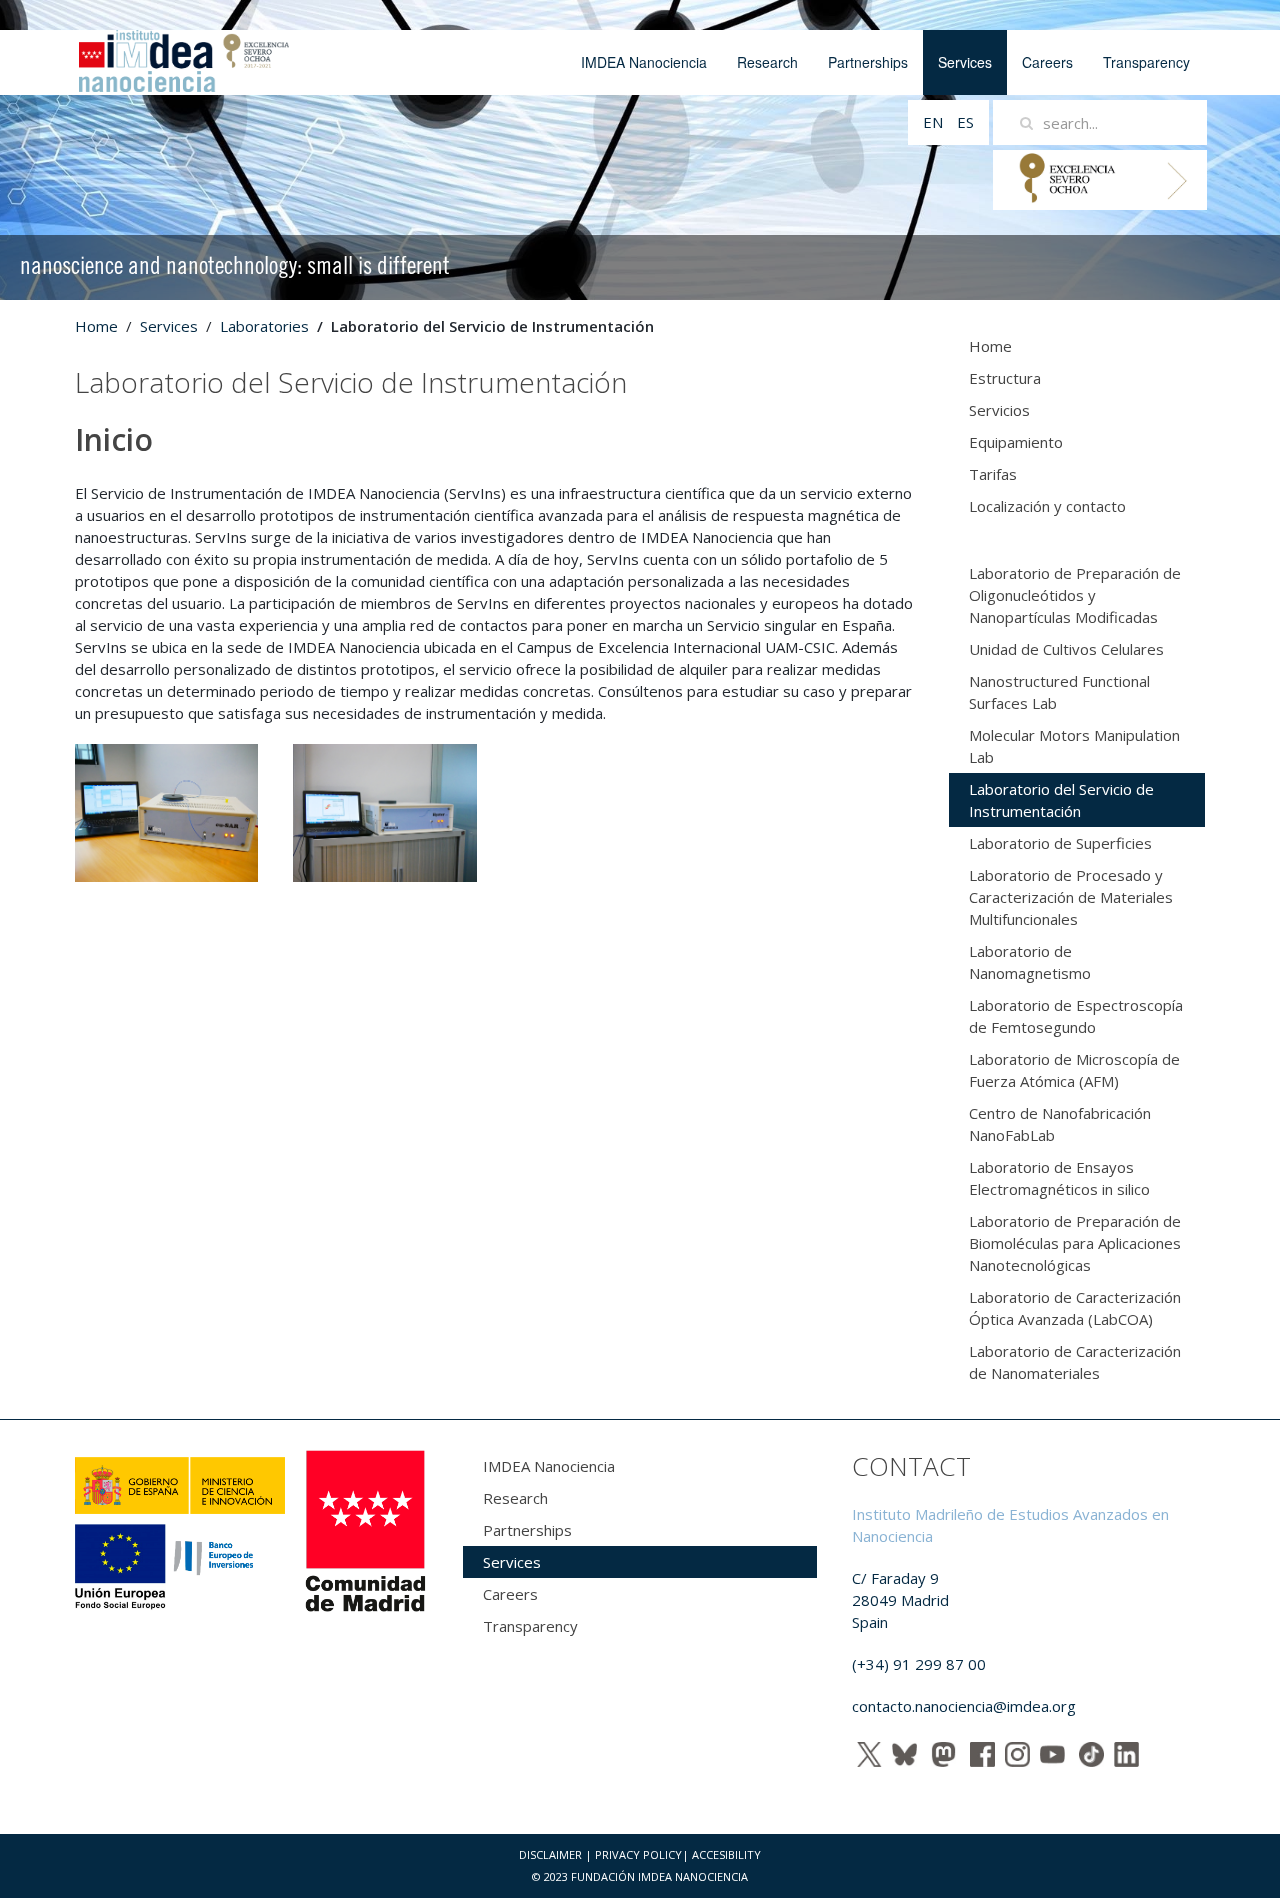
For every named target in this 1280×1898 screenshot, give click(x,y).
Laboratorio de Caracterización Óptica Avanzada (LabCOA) (1075, 1308)
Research (767, 62)
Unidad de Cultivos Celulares (1066, 649)
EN (935, 122)
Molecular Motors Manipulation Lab (1074, 746)
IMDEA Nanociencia (644, 62)
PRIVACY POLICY (638, 1854)
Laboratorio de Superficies (1060, 843)
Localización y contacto (1047, 506)
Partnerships (868, 62)
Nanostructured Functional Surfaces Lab (1059, 692)
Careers (1047, 62)
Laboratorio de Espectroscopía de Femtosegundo (1076, 1016)
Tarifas (993, 474)
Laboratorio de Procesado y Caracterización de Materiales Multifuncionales (1071, 897)
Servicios (999, 410)
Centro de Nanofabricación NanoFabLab (1060, 1124)
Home (96, 326)
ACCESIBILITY (726, 1854)
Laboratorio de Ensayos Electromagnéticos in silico (1059, 1178)
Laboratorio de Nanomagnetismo (1030, 962)
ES (965, 122)
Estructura (1005, 378)
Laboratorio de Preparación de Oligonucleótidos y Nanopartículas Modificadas (1075, 595)
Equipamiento (1016, 442)
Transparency (1146, 62)
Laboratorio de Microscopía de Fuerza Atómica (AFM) (1074, 1070)
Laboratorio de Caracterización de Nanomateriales (1075, 1362)
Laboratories (264, 326)
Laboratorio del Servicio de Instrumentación (1061, 800)
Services (965, 62)
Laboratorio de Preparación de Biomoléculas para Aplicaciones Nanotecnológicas (1075, 1243)
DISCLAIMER (550, 1854)
